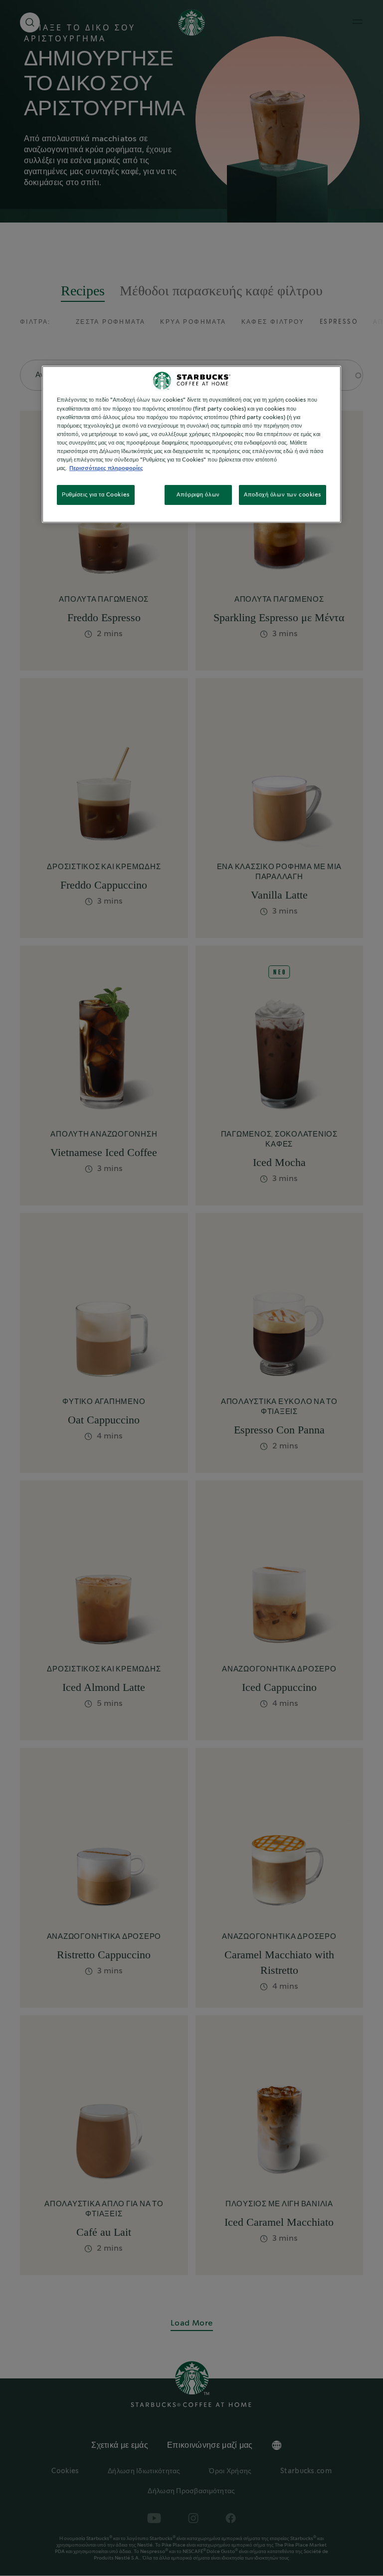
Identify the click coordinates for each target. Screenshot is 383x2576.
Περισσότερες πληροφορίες (106, 468)
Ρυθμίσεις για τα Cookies (96, 495)
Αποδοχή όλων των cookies (283, 495)
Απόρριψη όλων (198, 495)
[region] (191, 445)
